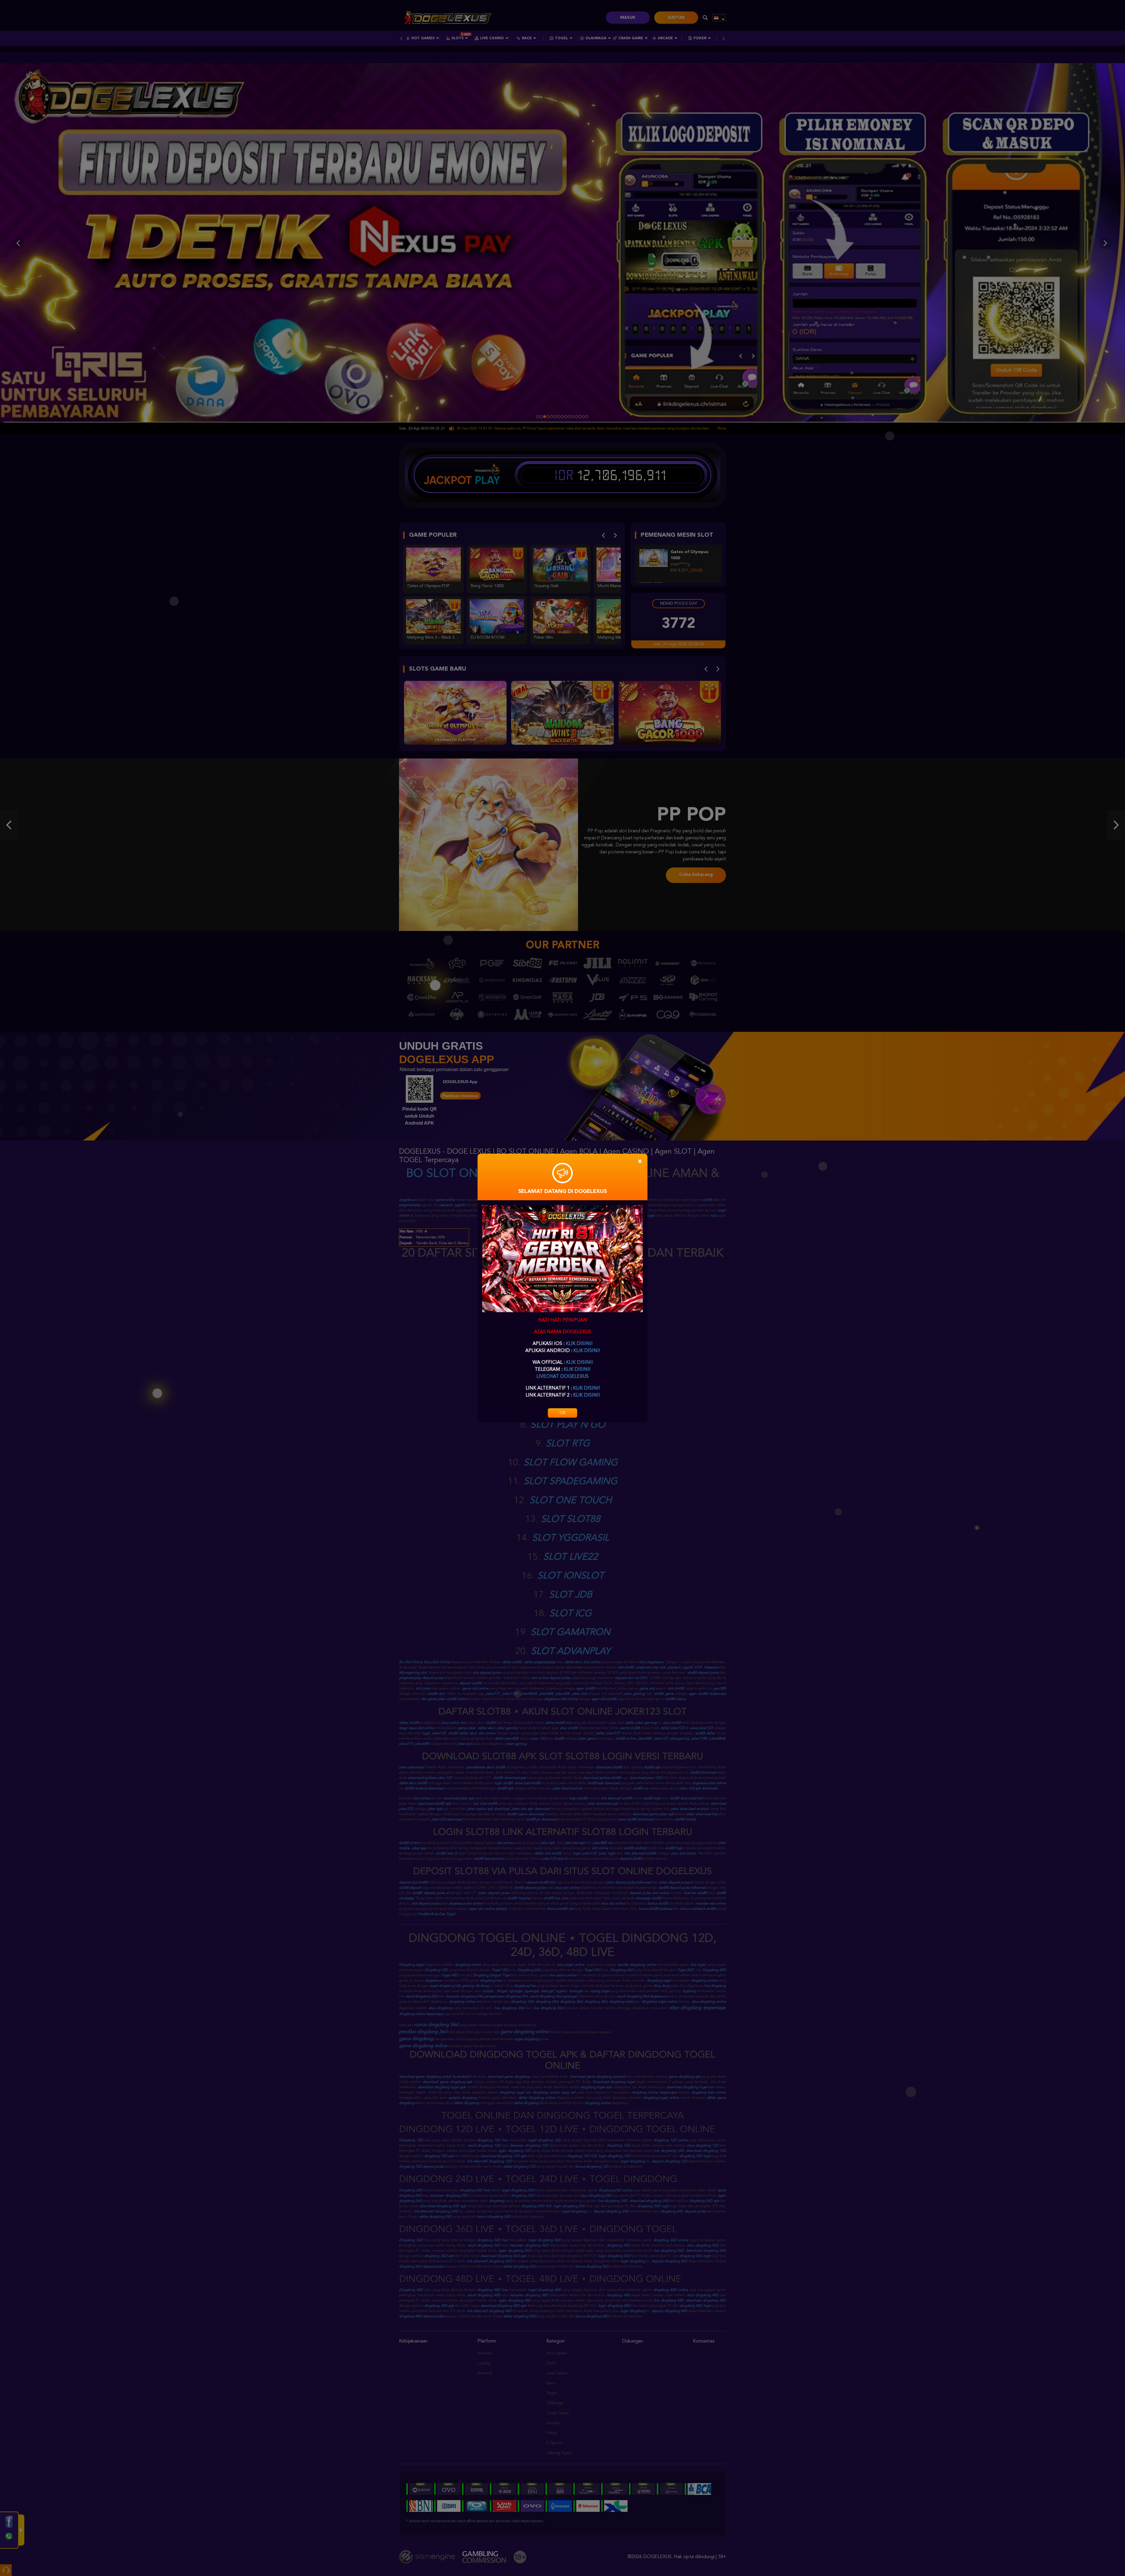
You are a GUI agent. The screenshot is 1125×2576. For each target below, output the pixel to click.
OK (562, 1413)
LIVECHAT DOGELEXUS (562, 1377)
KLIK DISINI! (579, 1344)
